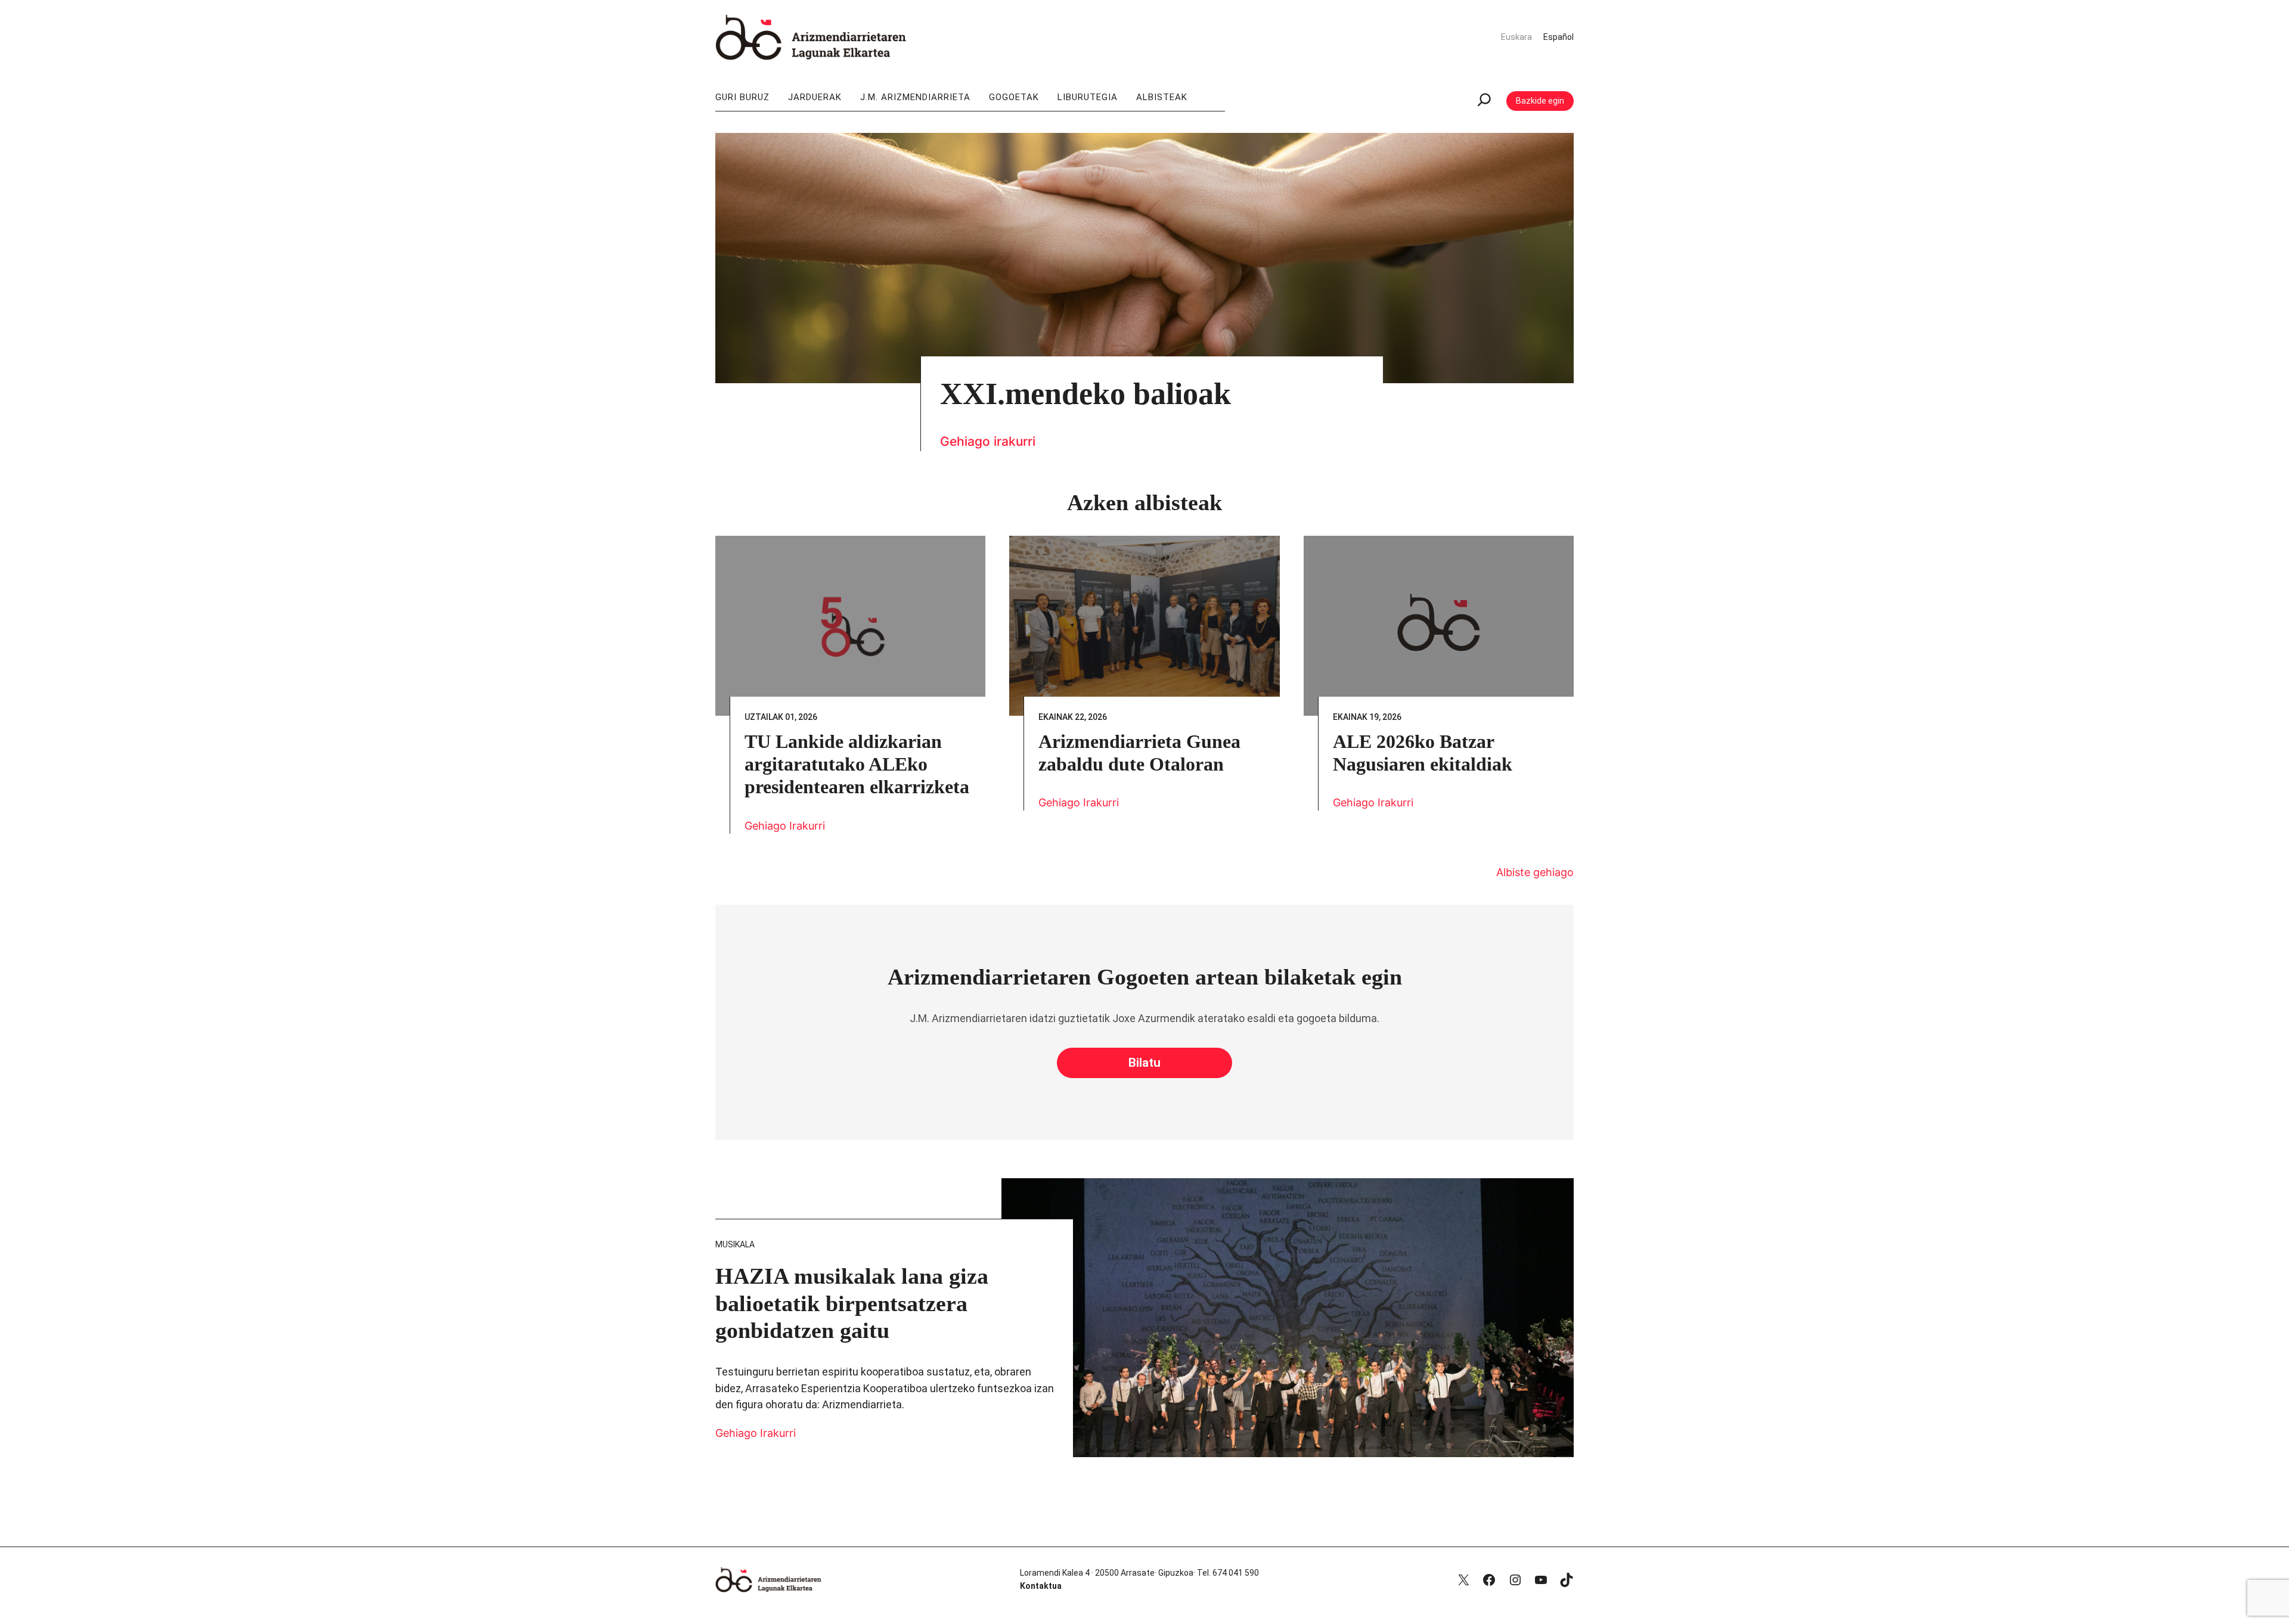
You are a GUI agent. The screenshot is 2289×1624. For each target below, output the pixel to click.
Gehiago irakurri (988, 441)
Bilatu (1144, 1063)
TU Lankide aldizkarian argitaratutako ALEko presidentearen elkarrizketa (857, 764)
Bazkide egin (1540, 101)
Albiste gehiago (1535, 872)
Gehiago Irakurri (785, 826)
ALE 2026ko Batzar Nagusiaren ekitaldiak (1423, 753)
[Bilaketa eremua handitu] (1484, 101)
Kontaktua (1041, 1586)
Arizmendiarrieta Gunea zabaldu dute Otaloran (1139, 753)
